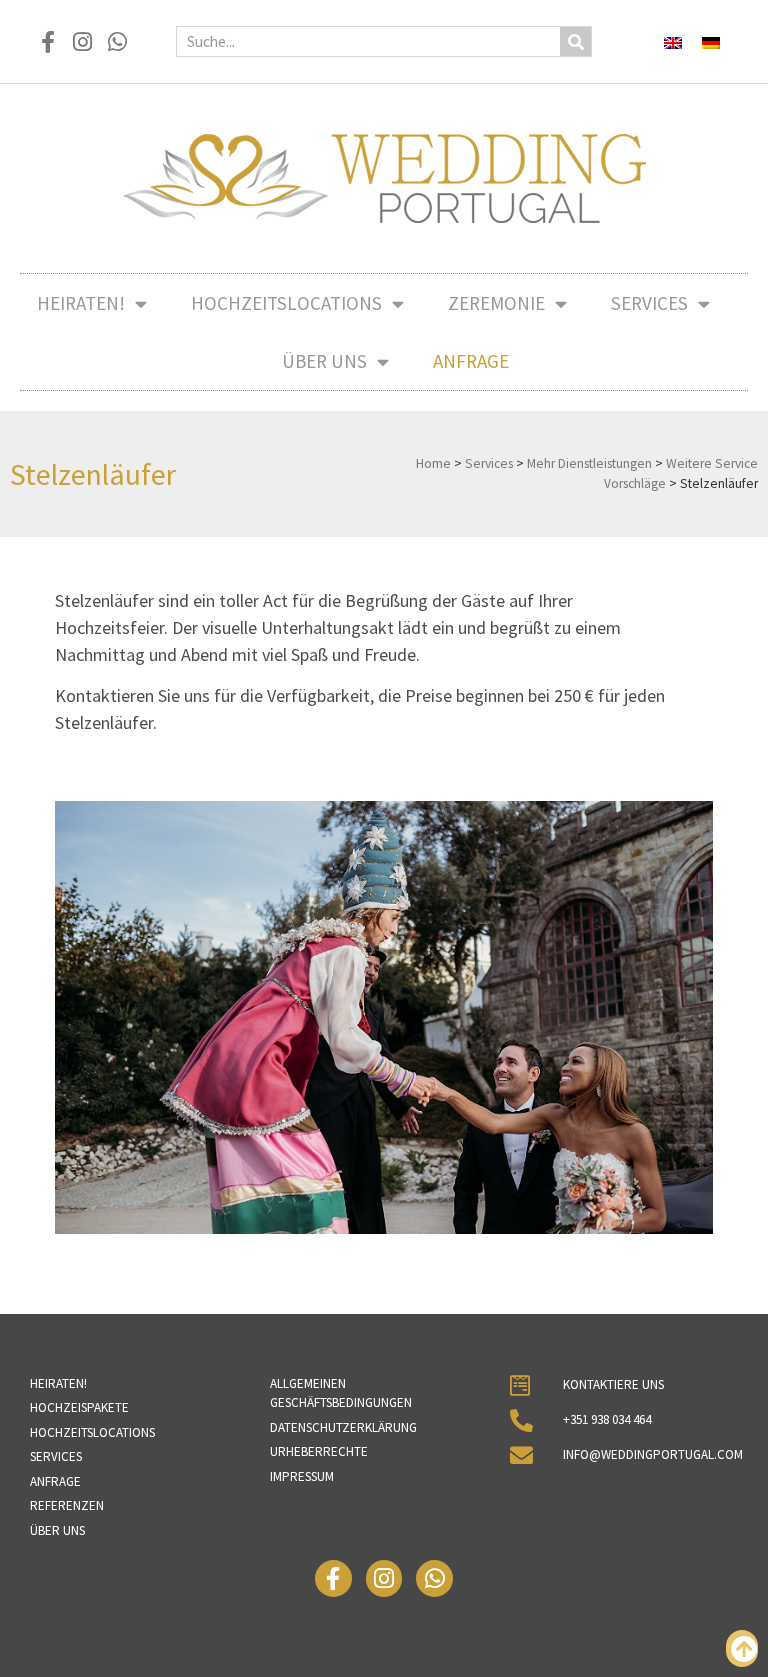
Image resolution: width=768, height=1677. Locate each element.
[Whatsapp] (117, 41)
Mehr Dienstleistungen (589, 463)
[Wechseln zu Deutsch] (711, 41)
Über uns (324, 361)
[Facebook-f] (47, 41)
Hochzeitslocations (286, 303)
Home (433, 463)
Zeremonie (496, 303)
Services (649, 303)
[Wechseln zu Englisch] (673, 41)
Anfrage (471, 361)
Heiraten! (81, 303)
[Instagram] (82, 41)
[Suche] (575, 41)
